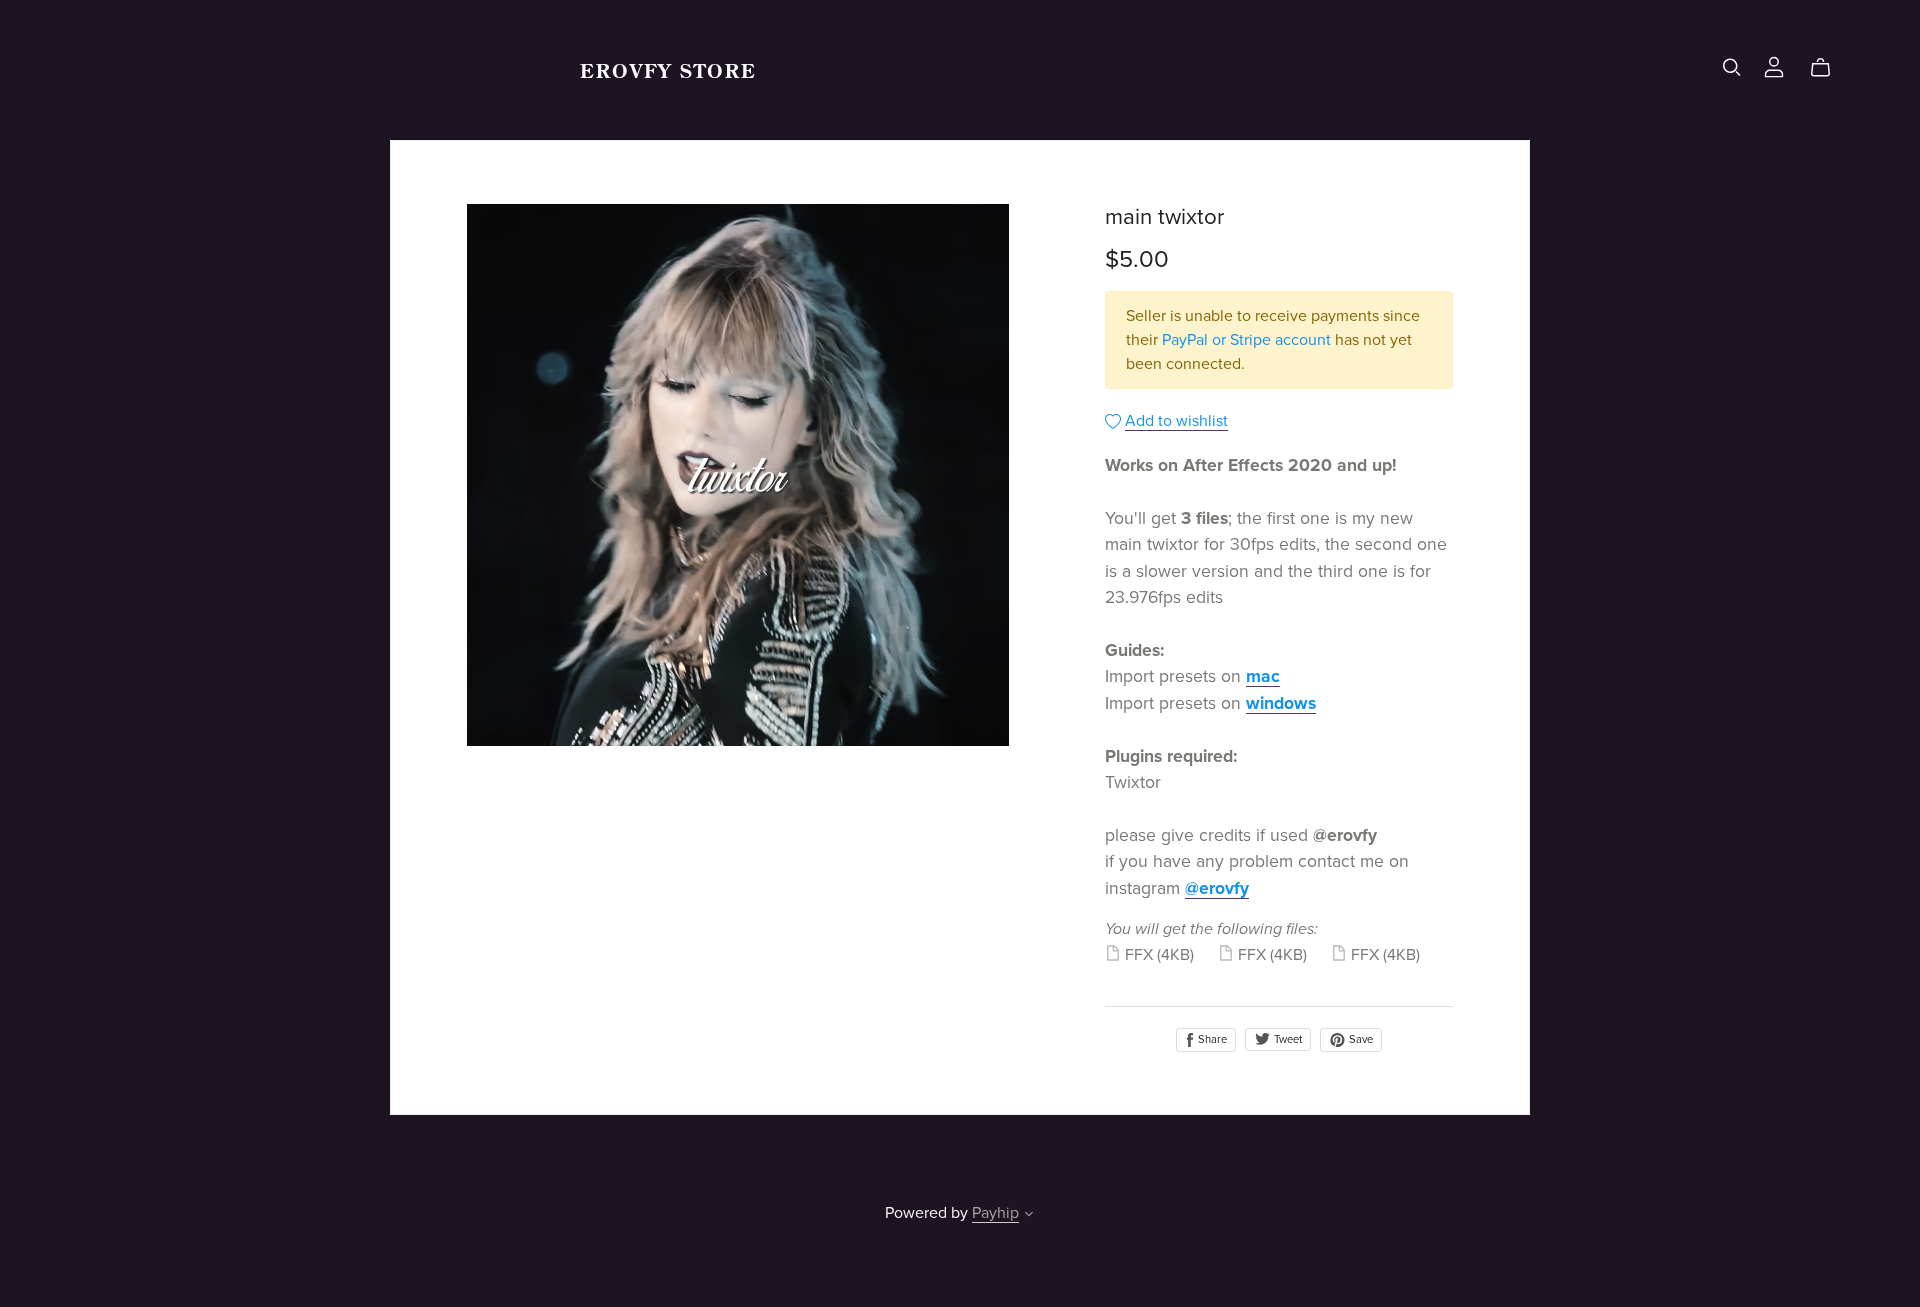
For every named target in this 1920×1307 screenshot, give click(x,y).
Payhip (995, 1213)
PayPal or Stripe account (1246, 340)
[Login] (1774, 65)
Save (1359, 1039)
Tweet (1286, 1039)
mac (1263, 676)
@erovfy (1217, 888)
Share (1211, 1039)
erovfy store (668, 70)
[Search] (1732, 67)
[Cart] (1828, 68)
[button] (1029, 1216)
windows (1281, 703)
